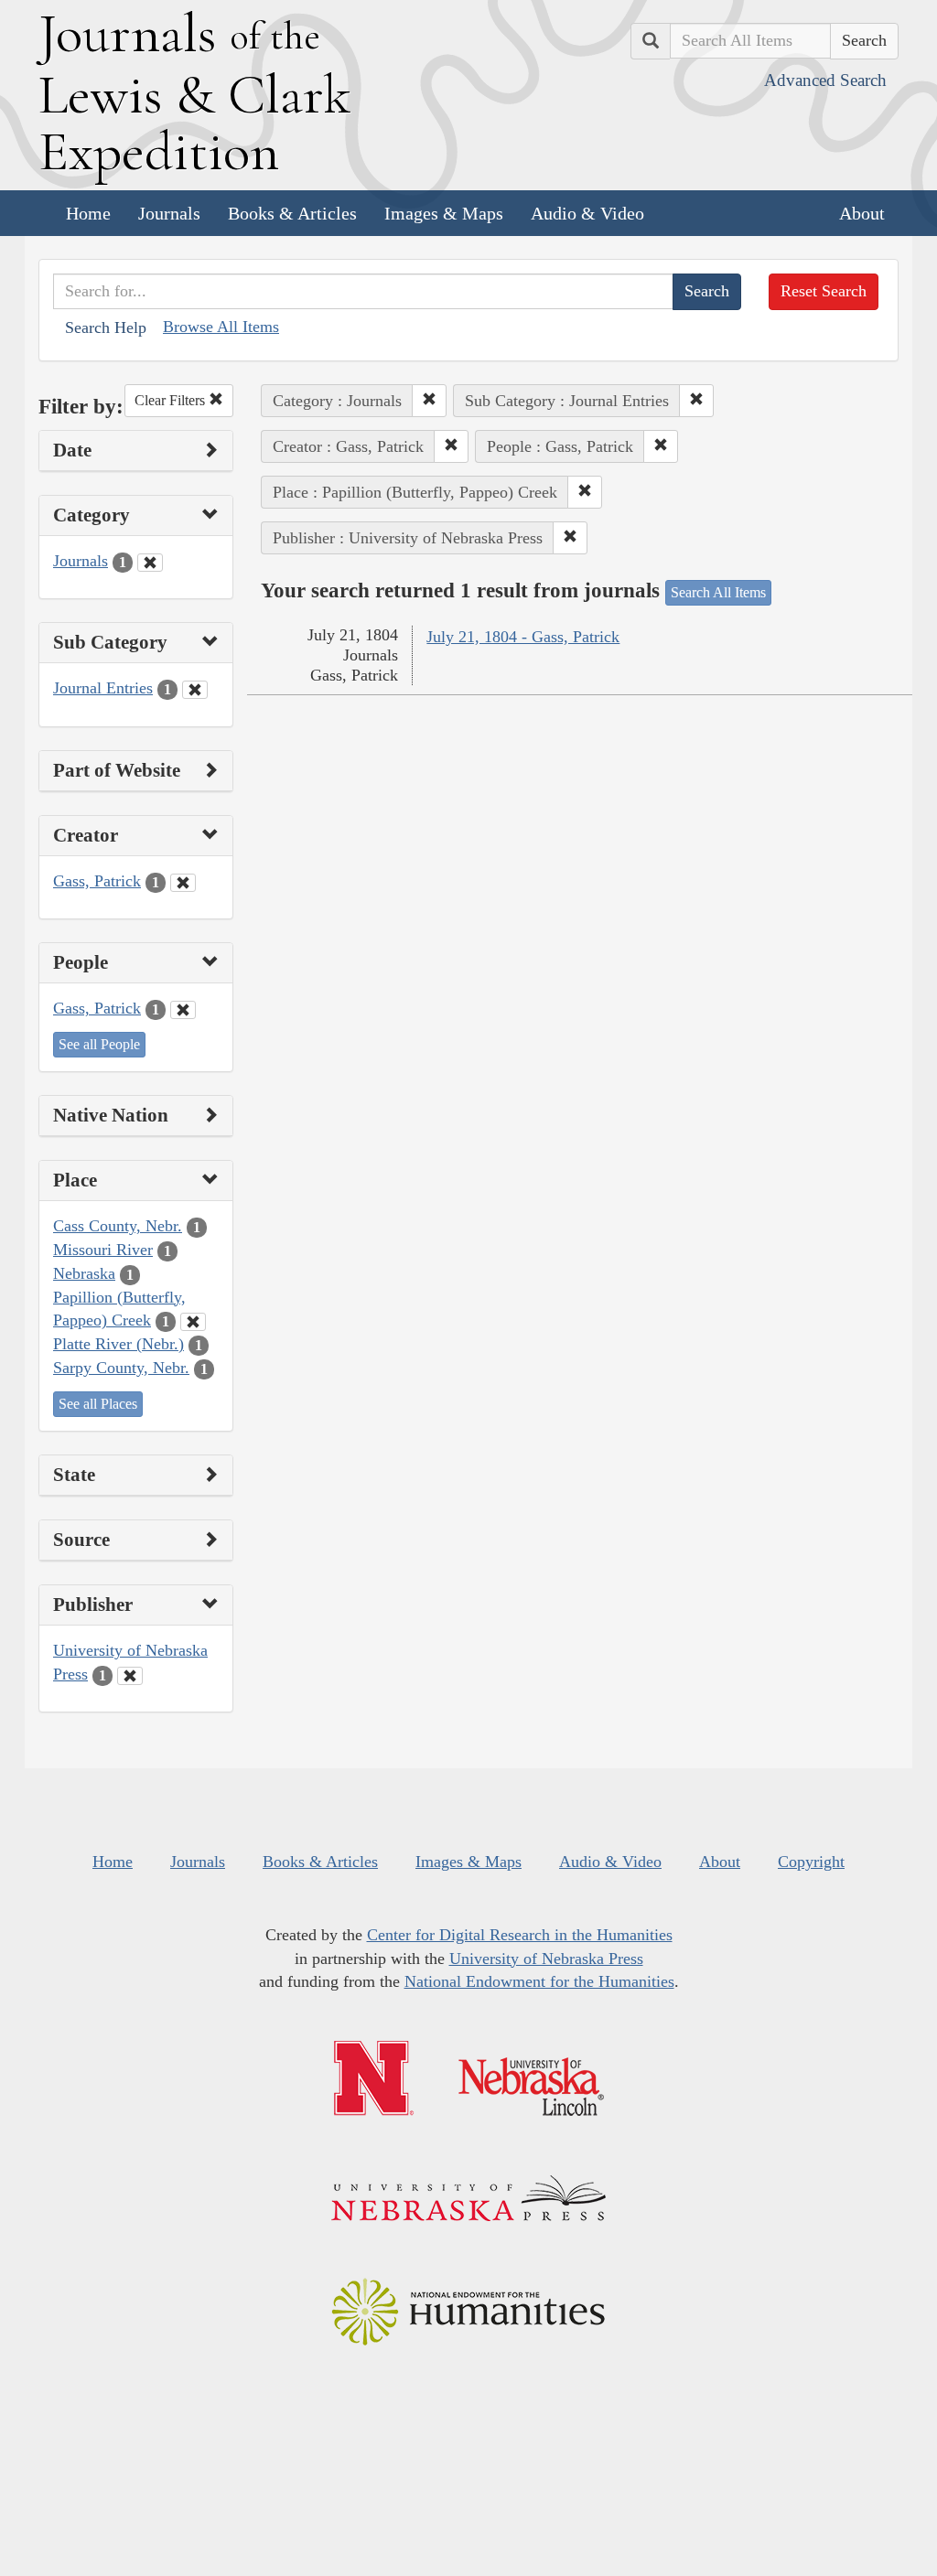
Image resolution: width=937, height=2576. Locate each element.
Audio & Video (587, 213)
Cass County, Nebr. (118, 1226)
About (862, 213)
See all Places (98, 1404)
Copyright (811, 1862)
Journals (169, 213)
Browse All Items (221, 327)
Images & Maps (444, 213)
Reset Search (824, 291)
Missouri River (103, 1250)
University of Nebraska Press (546, 1959)
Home (88, 213)
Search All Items (718, 592)
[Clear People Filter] (183, 1010)
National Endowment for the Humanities (539, 1981)
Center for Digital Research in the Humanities (520, 1935)
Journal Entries (103, 688)
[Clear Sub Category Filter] (195, 690)
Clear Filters (172, 400)
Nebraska (84, 1273)
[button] (429, 401)
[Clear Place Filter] (193, 1322)
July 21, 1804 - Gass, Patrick (523, 637)
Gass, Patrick (97, 881)
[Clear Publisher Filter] (130, 1676)
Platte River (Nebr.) (118, 1344)
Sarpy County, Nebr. (121, 1368)
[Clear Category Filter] (150, 563)
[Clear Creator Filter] (183, 883)
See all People (99, 1044)
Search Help (106, 327)
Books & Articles (292, 213)
